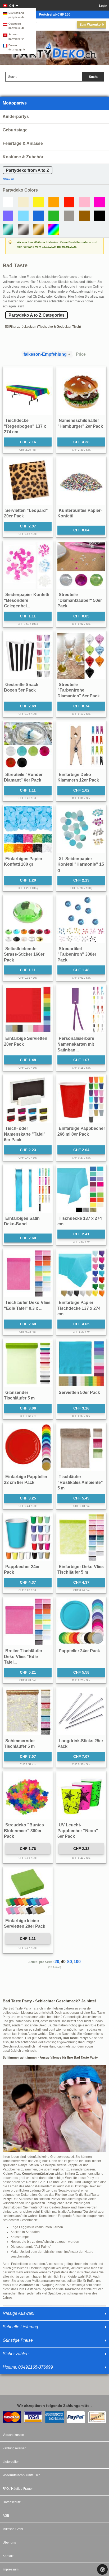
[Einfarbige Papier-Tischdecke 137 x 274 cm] (81, 1273)
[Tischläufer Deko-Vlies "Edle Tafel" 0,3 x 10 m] (28, 1273)
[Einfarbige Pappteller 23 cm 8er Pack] (28, 1447)
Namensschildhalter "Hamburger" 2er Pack (80, 423)
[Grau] (69, 216)
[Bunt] (54, 230)
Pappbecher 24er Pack (22, 1570)
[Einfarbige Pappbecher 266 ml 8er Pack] (81, 1099)
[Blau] (38, 216)
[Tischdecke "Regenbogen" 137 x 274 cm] (28, 391)
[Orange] (54, 202)
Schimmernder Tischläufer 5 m (19, 1744)
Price (81, 354)
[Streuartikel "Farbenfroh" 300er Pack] (81, 920)
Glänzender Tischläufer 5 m (19, 1395)
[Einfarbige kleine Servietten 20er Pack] (28, 1892)
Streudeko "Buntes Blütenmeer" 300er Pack (24, 1831)
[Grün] (54, 216)
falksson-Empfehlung (45, 354)
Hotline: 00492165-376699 (28, 2367)
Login (103, 6)
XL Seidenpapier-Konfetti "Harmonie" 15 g (81, 864)
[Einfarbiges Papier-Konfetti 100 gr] (28, 830)
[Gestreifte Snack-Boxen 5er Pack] (28, 655)
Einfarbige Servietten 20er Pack (26, 1041)
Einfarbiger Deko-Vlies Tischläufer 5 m (81, 1570)
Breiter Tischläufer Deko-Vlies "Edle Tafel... (23, 1656)
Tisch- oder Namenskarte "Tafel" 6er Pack (25, 1134)
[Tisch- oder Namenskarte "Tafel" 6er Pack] (28, 1099)
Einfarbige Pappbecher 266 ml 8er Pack (81, 1131)
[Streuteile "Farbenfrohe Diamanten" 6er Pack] (81, 655)
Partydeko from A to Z (28, 170)
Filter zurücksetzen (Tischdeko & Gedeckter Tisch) (45, 327)
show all (9, 179)
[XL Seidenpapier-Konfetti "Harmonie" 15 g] (81, 830)
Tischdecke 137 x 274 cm (80, 1221)
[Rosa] (84, 202)
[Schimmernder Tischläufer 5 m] (28, 1712)
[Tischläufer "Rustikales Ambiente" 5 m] (81, 1447)
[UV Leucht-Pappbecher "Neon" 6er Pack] (81, 1796)
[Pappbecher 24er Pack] (28, 1537)
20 (57, 1962)
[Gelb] (38, 202)
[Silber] (23, 230)
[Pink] (99, 202)
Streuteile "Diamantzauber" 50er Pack (80, 600)
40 (63, 1962)
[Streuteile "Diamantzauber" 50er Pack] (81, 565)
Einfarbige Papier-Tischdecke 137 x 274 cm (79, 1308)
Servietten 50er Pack (79, 1392)
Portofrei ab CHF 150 (55, 15)
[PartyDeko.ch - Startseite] (54, 50)
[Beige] (23, 202)
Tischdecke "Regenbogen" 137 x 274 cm (25, 426)
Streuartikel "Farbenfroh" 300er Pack (77, 954)
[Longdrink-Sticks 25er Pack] (81, 1712)
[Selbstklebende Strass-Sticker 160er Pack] (28, 920)
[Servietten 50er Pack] (81, 1363)
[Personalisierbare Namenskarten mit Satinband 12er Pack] (81, 1009)
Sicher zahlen (16, 2354)
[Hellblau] (23, 216)
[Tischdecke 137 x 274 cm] (81, 1189)
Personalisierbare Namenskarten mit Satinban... (76, 1044)
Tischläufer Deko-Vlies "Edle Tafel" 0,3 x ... (27, 1305)
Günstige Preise (18, 2340)
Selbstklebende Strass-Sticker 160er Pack (24, 954)
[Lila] (8, 216)
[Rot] (69, 202)
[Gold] (38, 230)
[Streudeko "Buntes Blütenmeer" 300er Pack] (28, 1796)
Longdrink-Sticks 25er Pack (80, 1744)
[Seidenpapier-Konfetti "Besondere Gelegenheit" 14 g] (28, 565)
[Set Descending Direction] (71, 354)
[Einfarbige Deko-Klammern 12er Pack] (81, 745)
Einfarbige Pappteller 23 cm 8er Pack (26, 1480)
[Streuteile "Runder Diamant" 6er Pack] (28, 745)
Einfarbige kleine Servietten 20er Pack (25, 1924)
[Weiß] (8, 202)
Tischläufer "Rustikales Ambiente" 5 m (80, 1482)
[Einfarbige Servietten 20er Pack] (28, 1009)
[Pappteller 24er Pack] (81, 1622)
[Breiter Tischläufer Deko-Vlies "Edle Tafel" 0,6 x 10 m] (28, 1622)
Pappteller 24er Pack (79, 1651)
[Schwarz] (99, 216)
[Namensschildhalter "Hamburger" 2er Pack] (81, 391)
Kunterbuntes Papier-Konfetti (80, 513)
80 (70, 1962)
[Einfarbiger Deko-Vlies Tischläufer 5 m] (81, 1537)
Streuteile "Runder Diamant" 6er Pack (23, 777)
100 (77, 1962)
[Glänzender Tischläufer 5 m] (28, 1363)
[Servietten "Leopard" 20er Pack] (28, 481)
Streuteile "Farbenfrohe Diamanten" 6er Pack (79, 690)
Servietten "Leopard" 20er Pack (26, 513)
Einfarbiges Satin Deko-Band (22, 1221)
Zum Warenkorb (92, 25)
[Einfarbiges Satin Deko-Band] (28, 1189)
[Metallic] (8, 230)
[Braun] (84, 216)
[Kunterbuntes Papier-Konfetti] (81, 481)
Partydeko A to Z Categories (37, 315)
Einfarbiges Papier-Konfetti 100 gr (24, 862)
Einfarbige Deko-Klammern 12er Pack (78, 777)
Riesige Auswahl (19, 2313)
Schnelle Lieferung (20, 2327)
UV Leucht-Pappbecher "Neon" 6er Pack (78, 1831)
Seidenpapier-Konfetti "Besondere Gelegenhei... (27, 600)
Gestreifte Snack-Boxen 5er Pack (22, 687)
